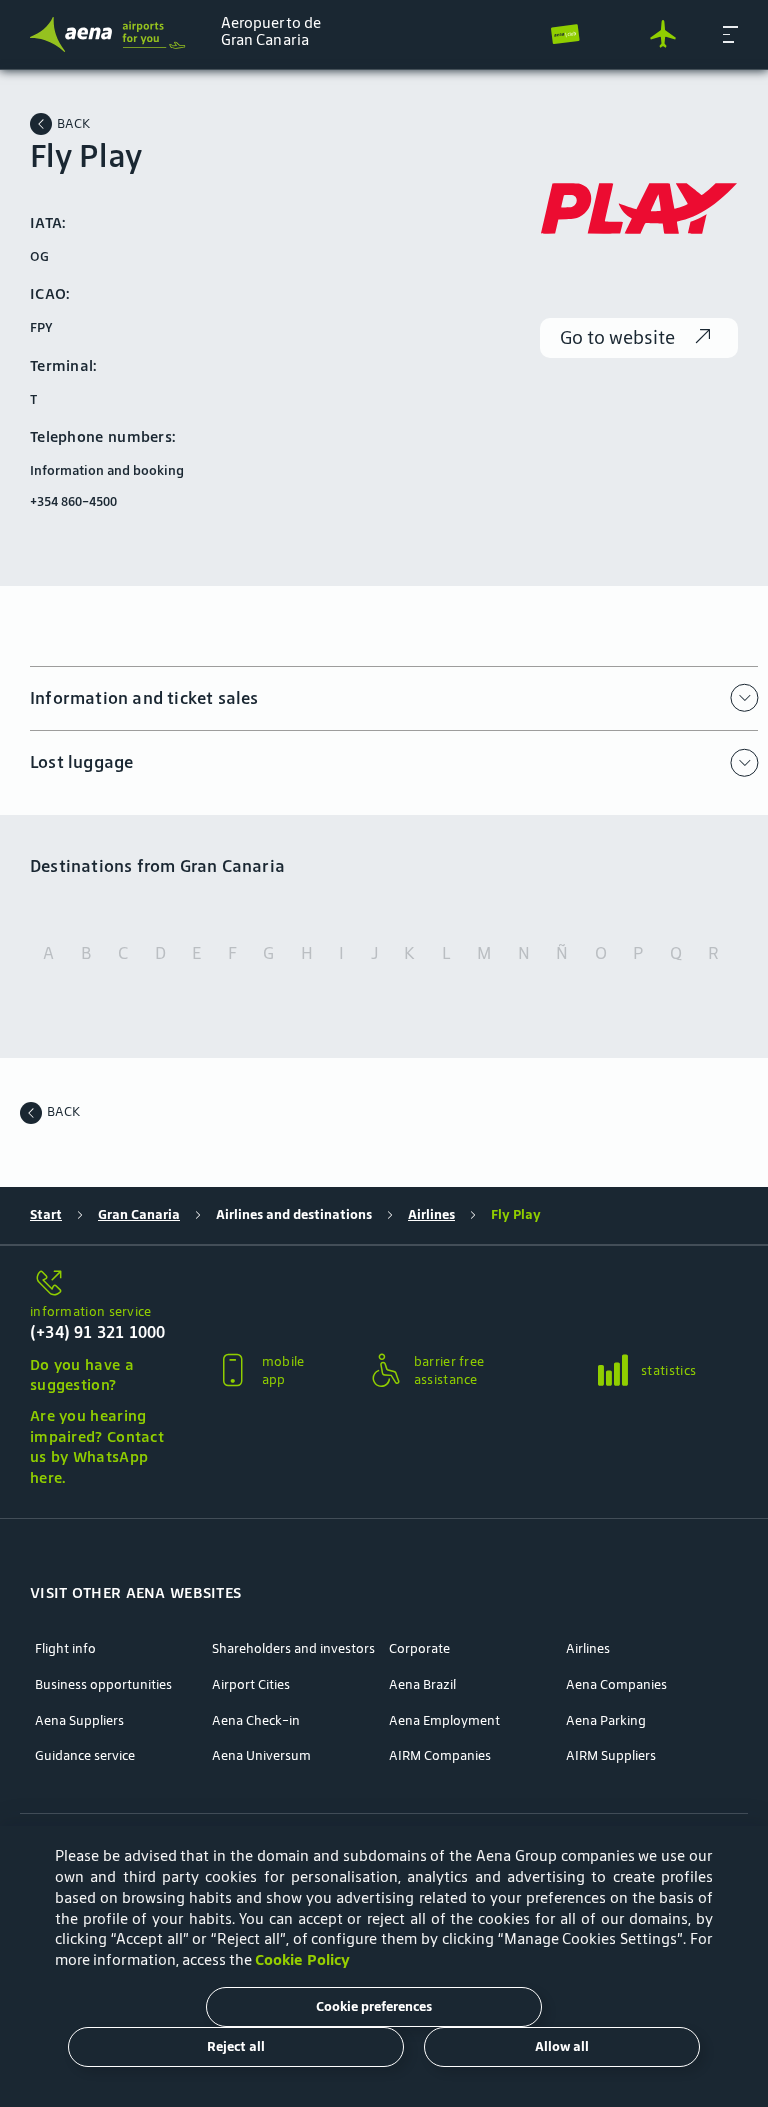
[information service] (100, 1284)
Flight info (65, 1649)
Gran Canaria (139, 1215)
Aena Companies (616, 1685)
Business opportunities (103, 1685)
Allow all (562, 2046)
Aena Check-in (256, 1721)
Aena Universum (261, 1756)
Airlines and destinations (294, 1215)
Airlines (431, 1215)
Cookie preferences (374, 2006)
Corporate (419, 1649)
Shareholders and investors (293, 1649)
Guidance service (85, 1756)
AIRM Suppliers (611, 1756)
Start (46, 1215)
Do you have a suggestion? (82, 1375)
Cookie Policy (302, 1959)
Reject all (236, 2046)
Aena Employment (444, 1721)
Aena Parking (606, 1721)
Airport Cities (251, 1685)
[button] (730, 34)
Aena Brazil (422, 1685)
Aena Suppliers (79, 1721)
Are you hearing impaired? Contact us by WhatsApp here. (97, 1446)
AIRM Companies (440, 1756)
